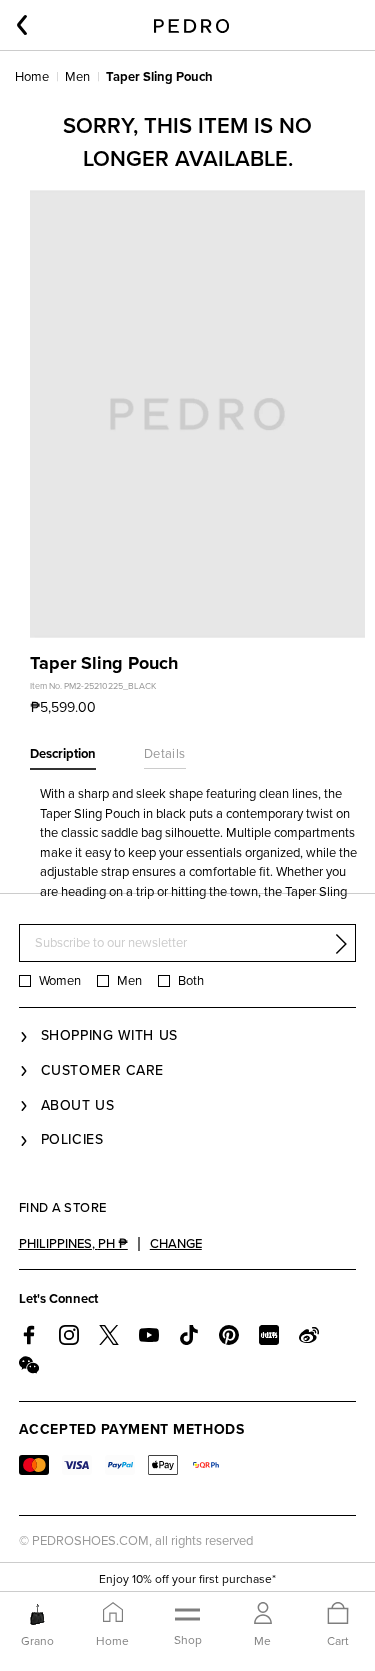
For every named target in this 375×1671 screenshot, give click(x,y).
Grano (37, 1641)
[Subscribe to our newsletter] (341, 944)
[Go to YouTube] (149, 1335)
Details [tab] (165, 754)
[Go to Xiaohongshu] (269, 1335)
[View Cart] (338, 1614)
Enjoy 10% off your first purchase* (187, 1579)
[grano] (37, 1614)
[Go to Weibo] (309, 1335)
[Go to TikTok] (189, 1335)
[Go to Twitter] (109, 1335)
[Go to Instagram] (69, 1335)
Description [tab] (63, 754)
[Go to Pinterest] (229, 1335)
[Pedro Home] (191, 25)
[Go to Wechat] (29, 1365)
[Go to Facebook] (29, 1335)
